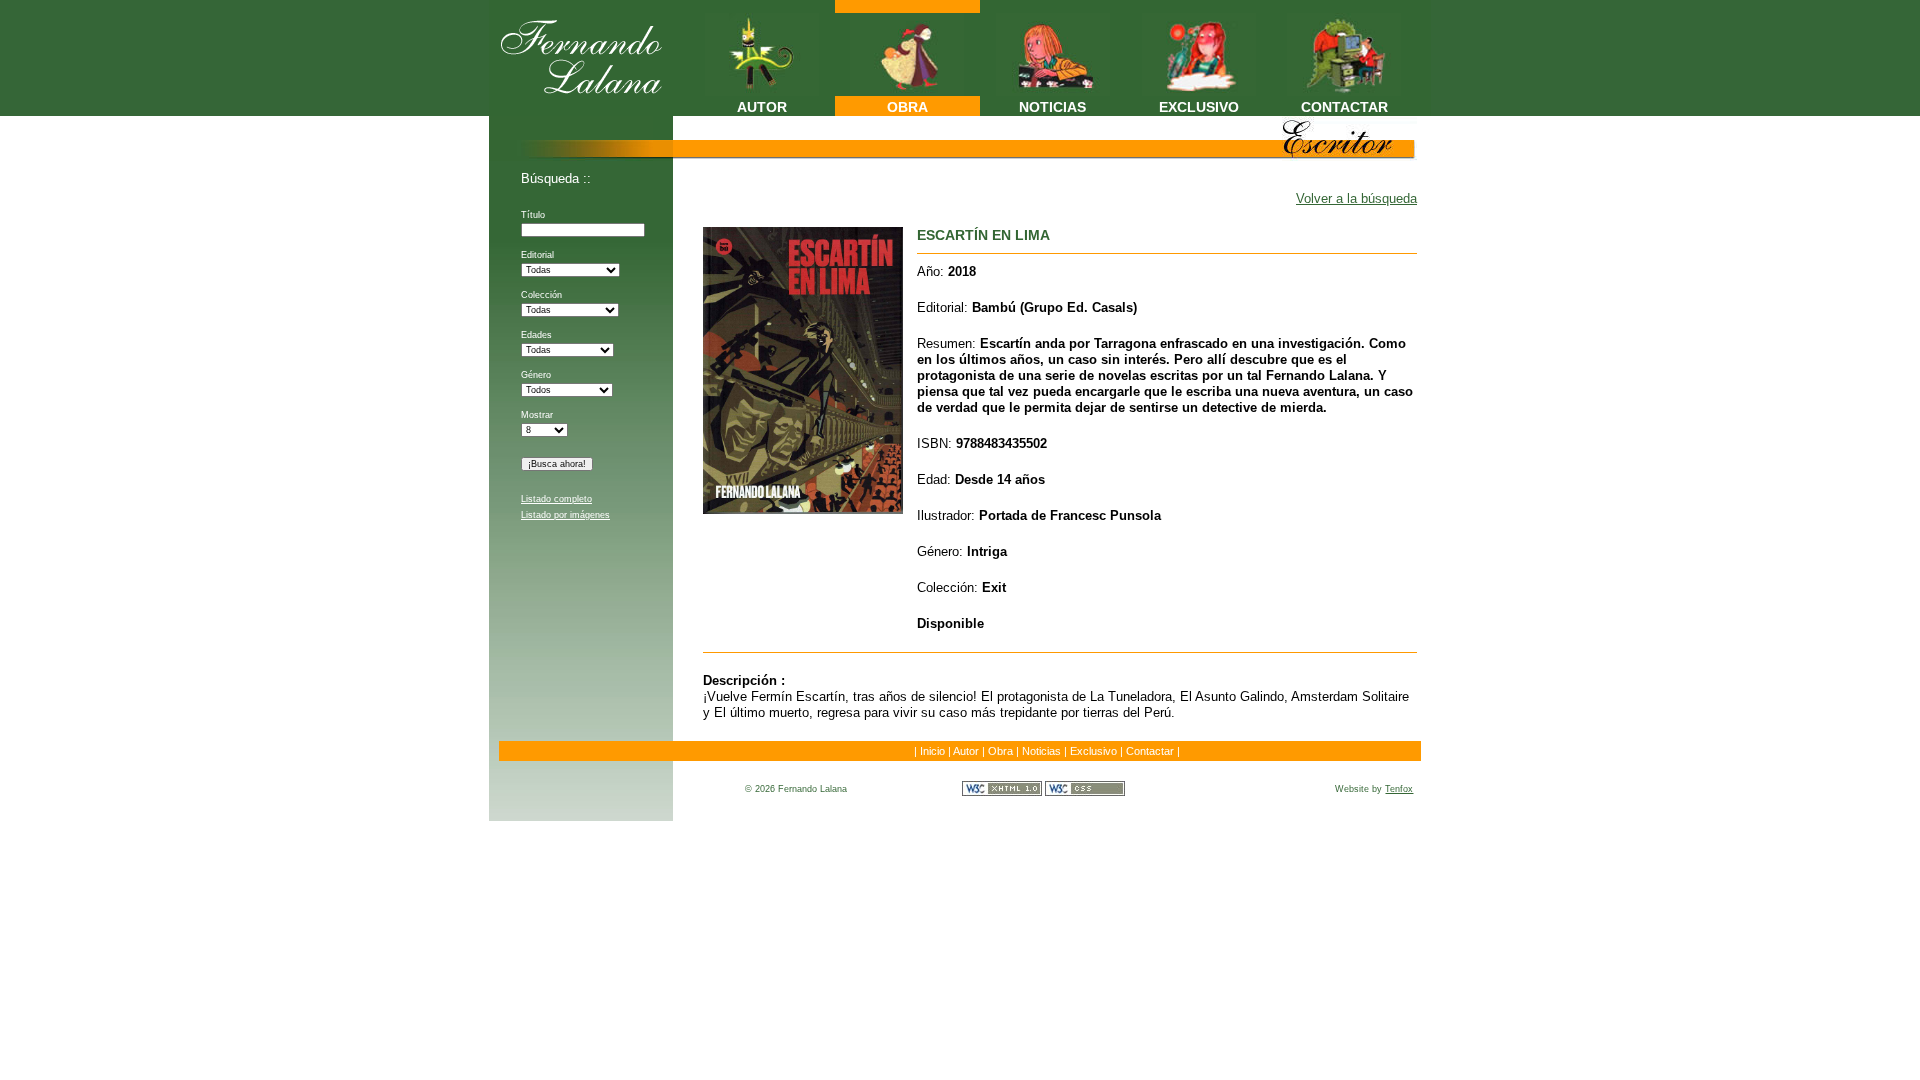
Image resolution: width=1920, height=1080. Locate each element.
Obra (1000, 751)
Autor (966, 751)
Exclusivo (1093, 751)
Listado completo (556, 499)
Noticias (1041, 751)
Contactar (1150, 751)
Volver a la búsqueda (1356, 198)
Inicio (932, 751)
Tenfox (1399, 789)
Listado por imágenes (565, 515)
